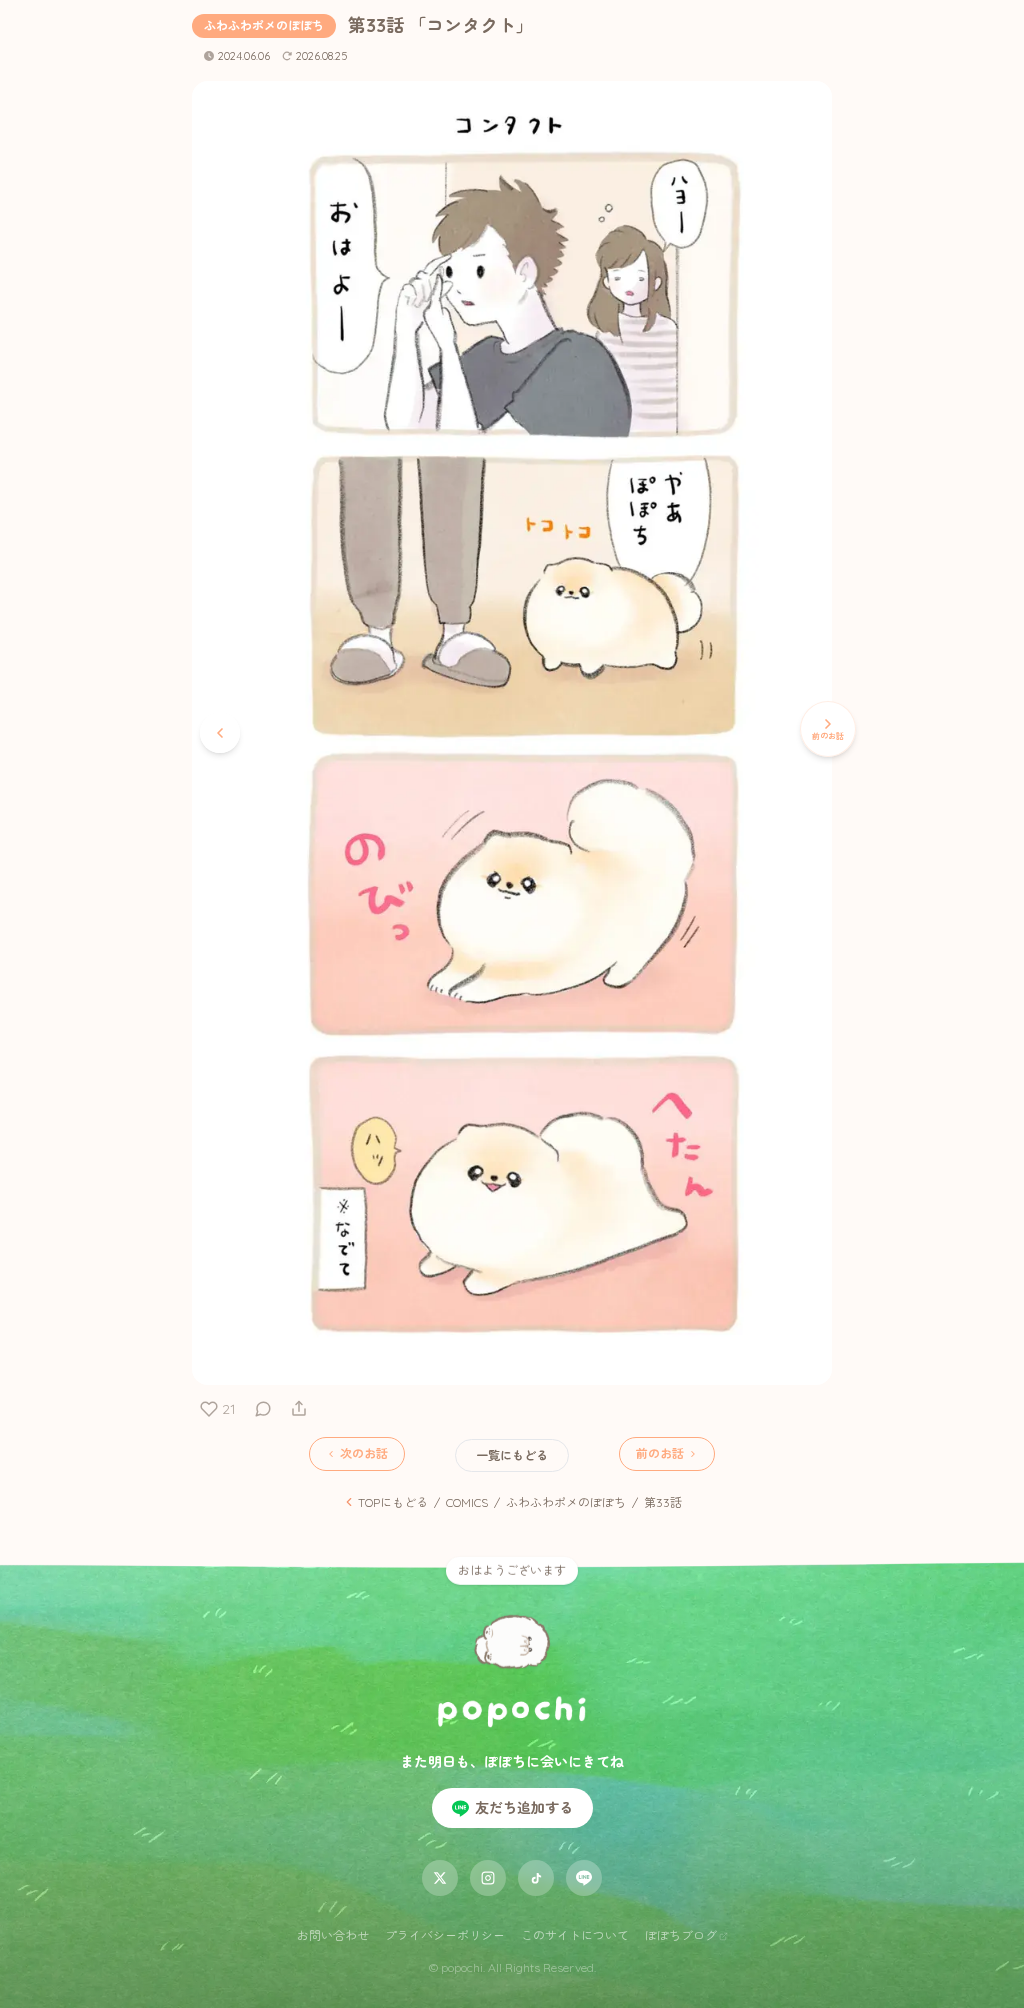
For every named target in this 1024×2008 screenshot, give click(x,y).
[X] (440, 1878)
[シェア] (299, 1409)
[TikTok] (536, 1878)
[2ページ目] (512, 1369)
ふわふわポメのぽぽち (264, 25)
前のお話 (660, 1453)
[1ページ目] (526, 1369)
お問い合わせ (333, 1935)
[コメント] (263, 1409)
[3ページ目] (498, 1369)
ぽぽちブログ (681, 1935)
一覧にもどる (512, 1455)
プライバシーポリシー (445, 1935)
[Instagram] (488, 1878)
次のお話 (364, 1453)
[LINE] (584, 1878)
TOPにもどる (393, 1502)
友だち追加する (524, 1808)
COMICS (467, 1502)
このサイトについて (575, 1935)
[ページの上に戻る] (512, 1633)
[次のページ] (220, 733)
